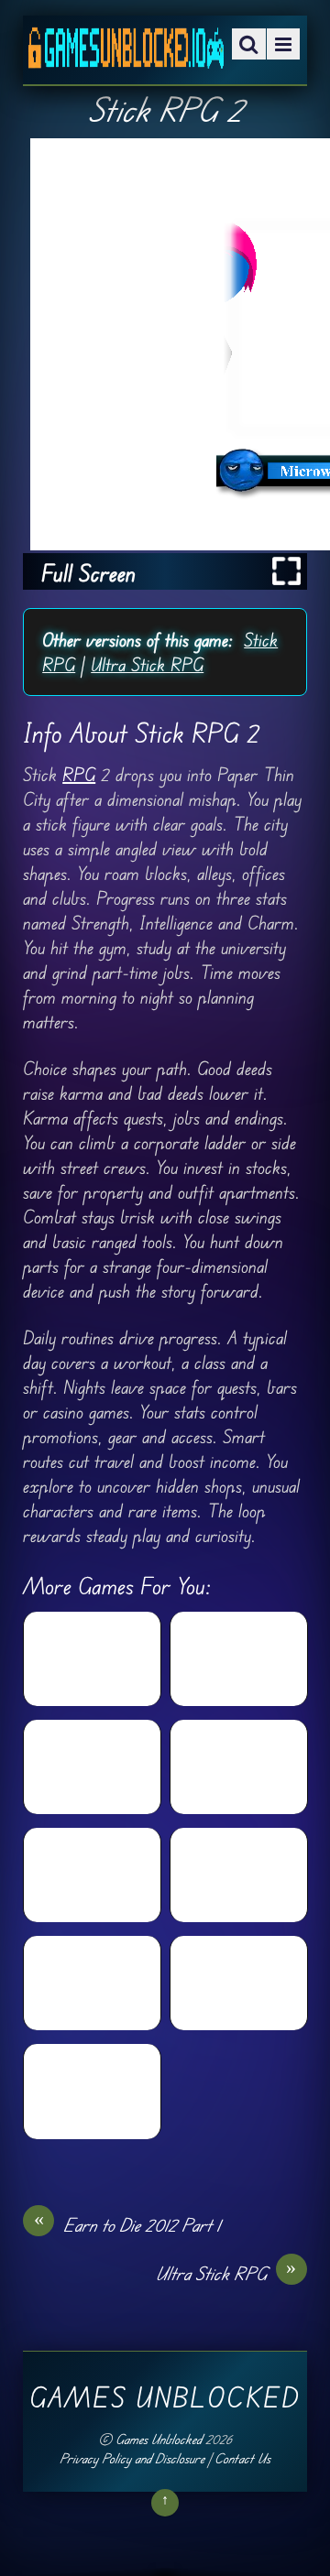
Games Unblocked (159, 2439)
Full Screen (88, 573)
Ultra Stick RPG (147, 664)
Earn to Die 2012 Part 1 (127, 2224)
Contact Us (242, 2458)
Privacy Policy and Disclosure (132, 2458)
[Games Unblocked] (126, 55)
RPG (79, 774)
